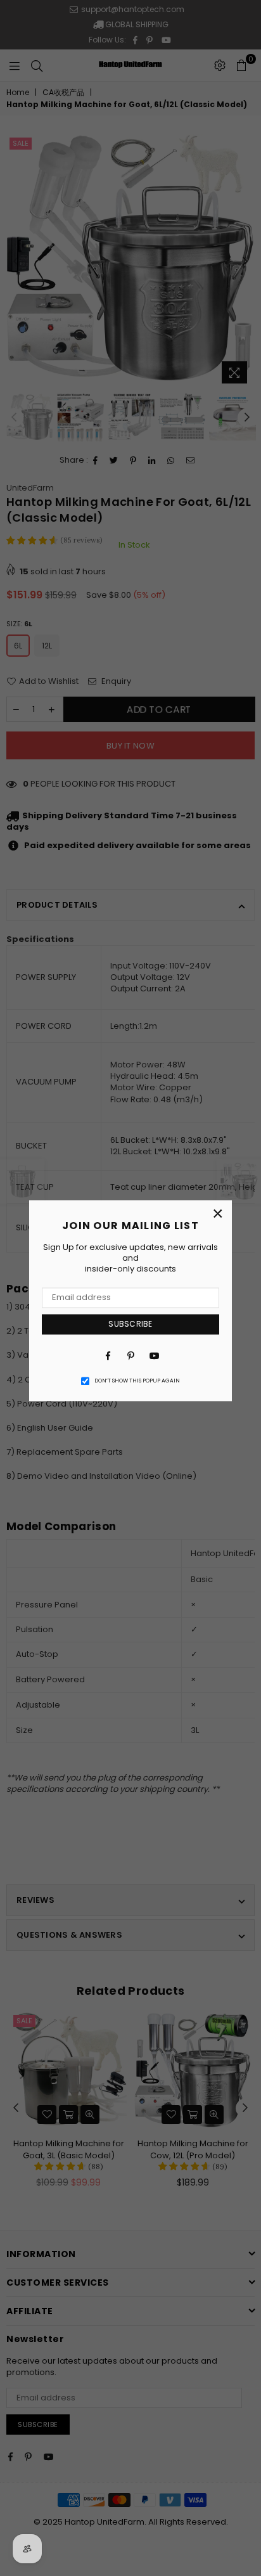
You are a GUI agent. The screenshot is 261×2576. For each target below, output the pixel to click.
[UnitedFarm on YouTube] (153, 1356)
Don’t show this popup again (137, 1381)
